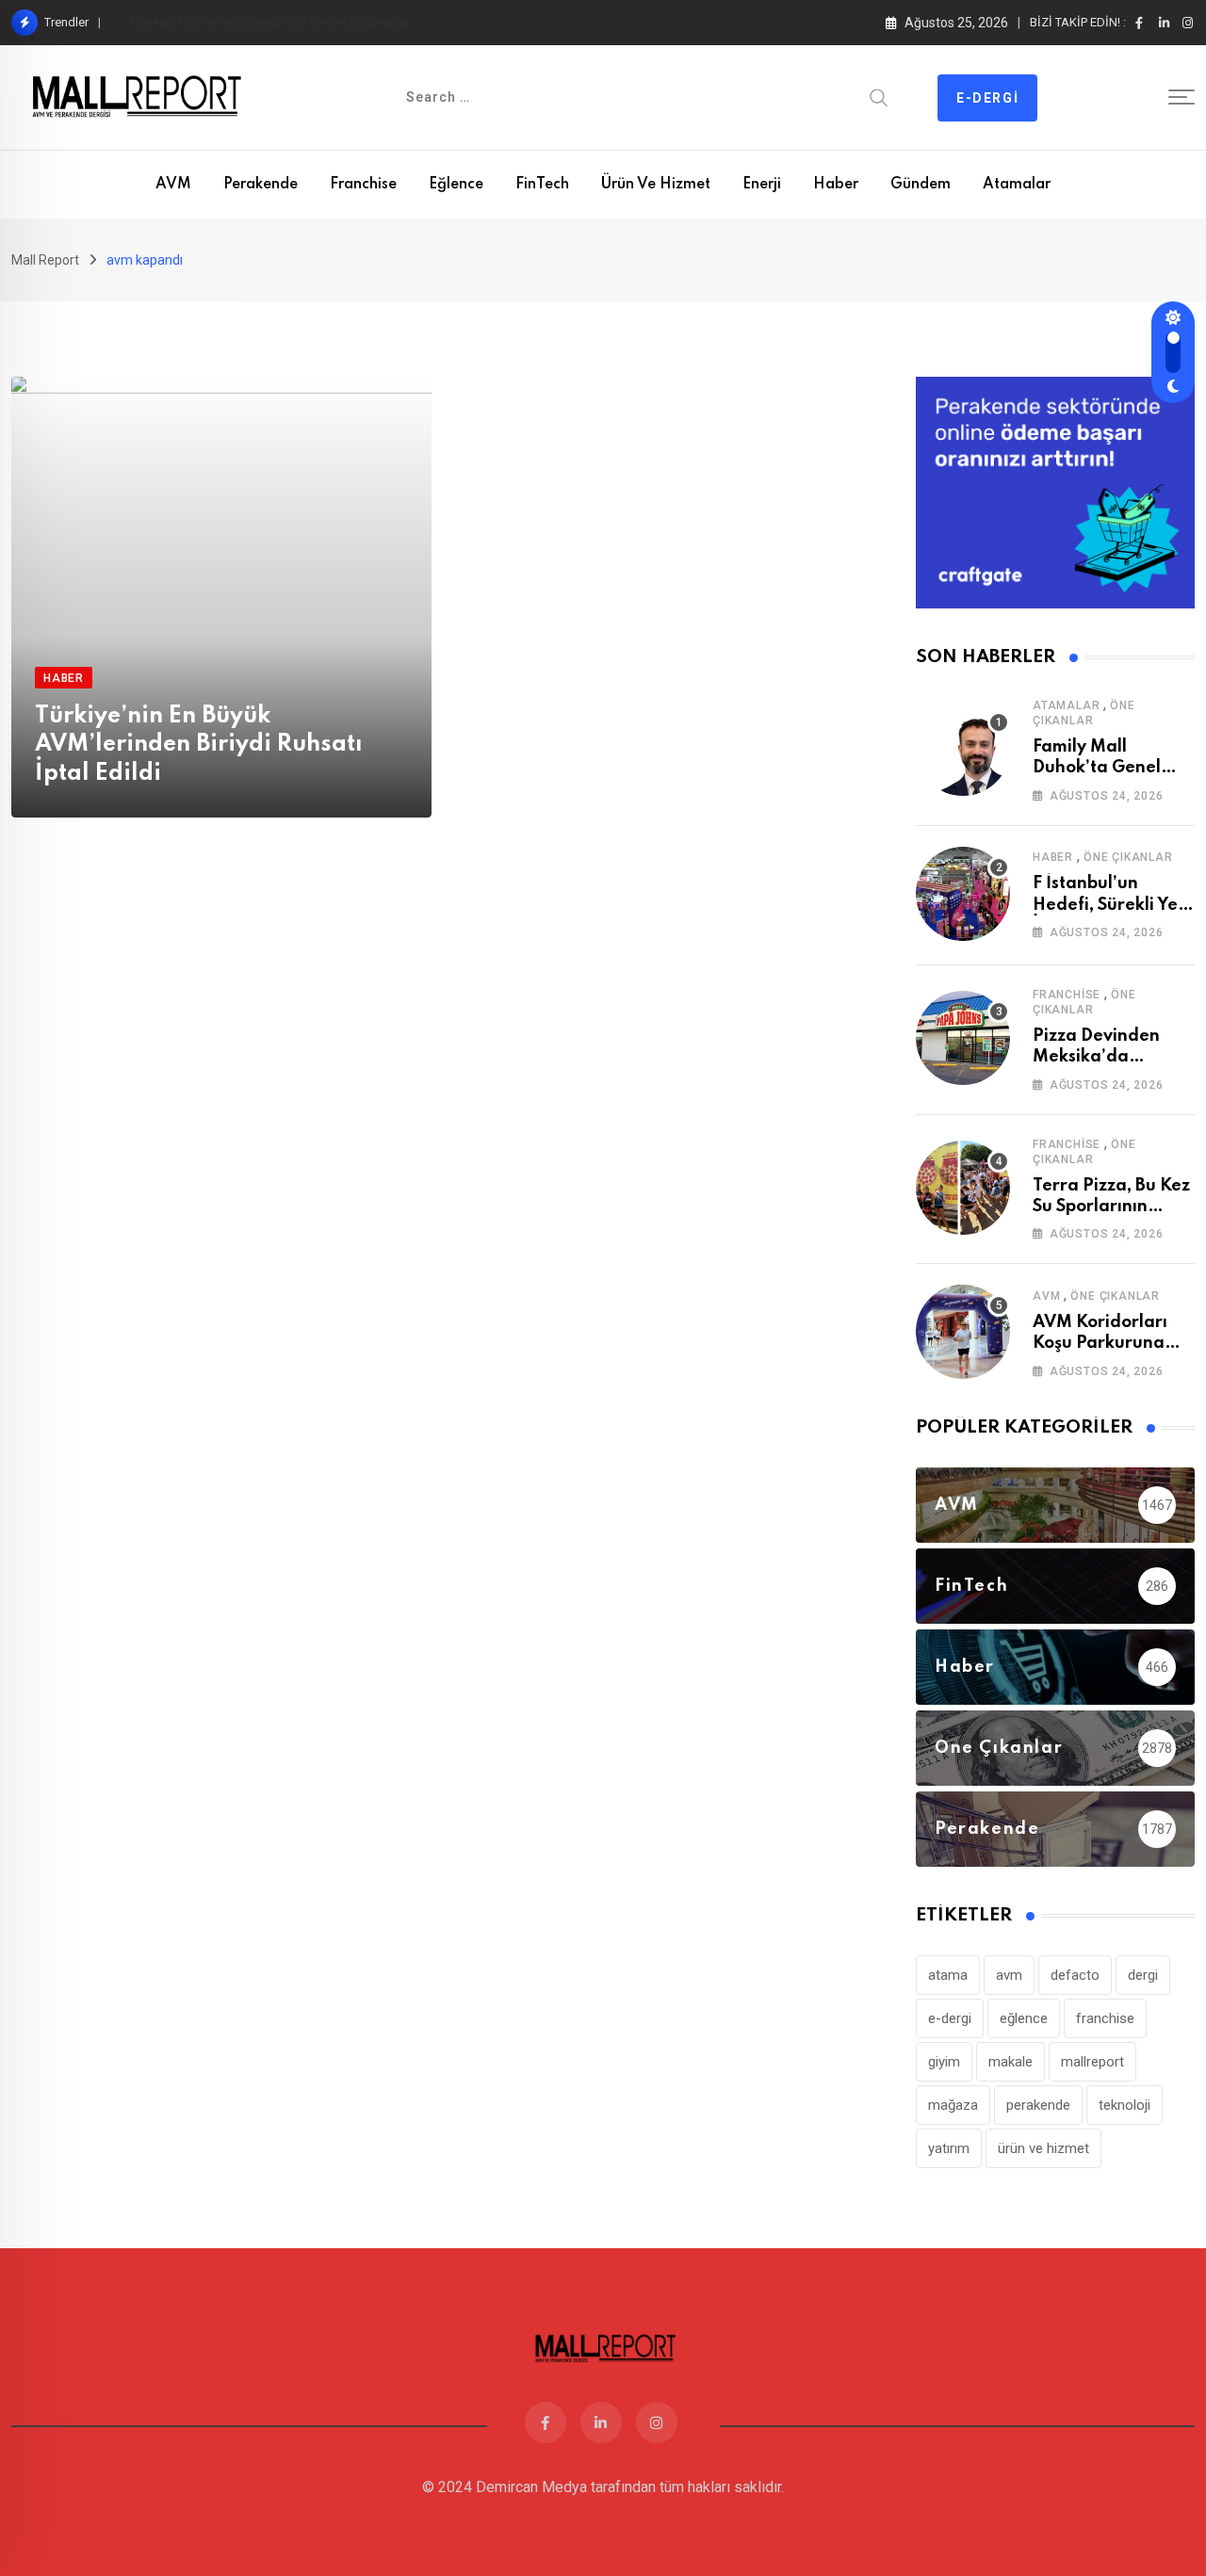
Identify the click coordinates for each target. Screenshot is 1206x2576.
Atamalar (1017, 185)
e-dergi (950, 2018)
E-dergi (987, 98)
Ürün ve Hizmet (656, 185)
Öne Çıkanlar (1128, 857)
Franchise (363, 185)
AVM (173, 185)
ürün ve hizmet (1043, 2148)
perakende (1038, 2105)
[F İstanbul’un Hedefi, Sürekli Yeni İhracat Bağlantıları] (963, 894)
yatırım (949, 2148)
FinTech (542, 185)
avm (1009, 1975)
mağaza (953, 2105)
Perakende (261, 185)
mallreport (1092, 2062)
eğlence (1024, 2018)
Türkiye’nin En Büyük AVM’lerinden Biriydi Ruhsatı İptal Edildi (199, 745)
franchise (1105, 2018)
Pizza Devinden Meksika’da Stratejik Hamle (1097, 1057)
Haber (836, 185)
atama (948, 1975)
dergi (1143, 1975)
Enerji (762, 185)
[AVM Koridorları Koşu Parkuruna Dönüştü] (963, 1332)
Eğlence (456, 185)
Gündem (921, 185)
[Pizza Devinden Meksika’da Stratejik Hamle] (963, 1038)
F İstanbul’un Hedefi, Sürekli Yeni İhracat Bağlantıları (269, 22)
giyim (944, 2062)
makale (1010, 2062)
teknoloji (1125, 2105)
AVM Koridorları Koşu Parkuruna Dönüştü (1100, 1344)
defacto (1075, 1975)
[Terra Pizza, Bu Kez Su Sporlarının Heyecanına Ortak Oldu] (963, 1188)
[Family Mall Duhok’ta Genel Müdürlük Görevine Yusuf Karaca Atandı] (963, 749)
